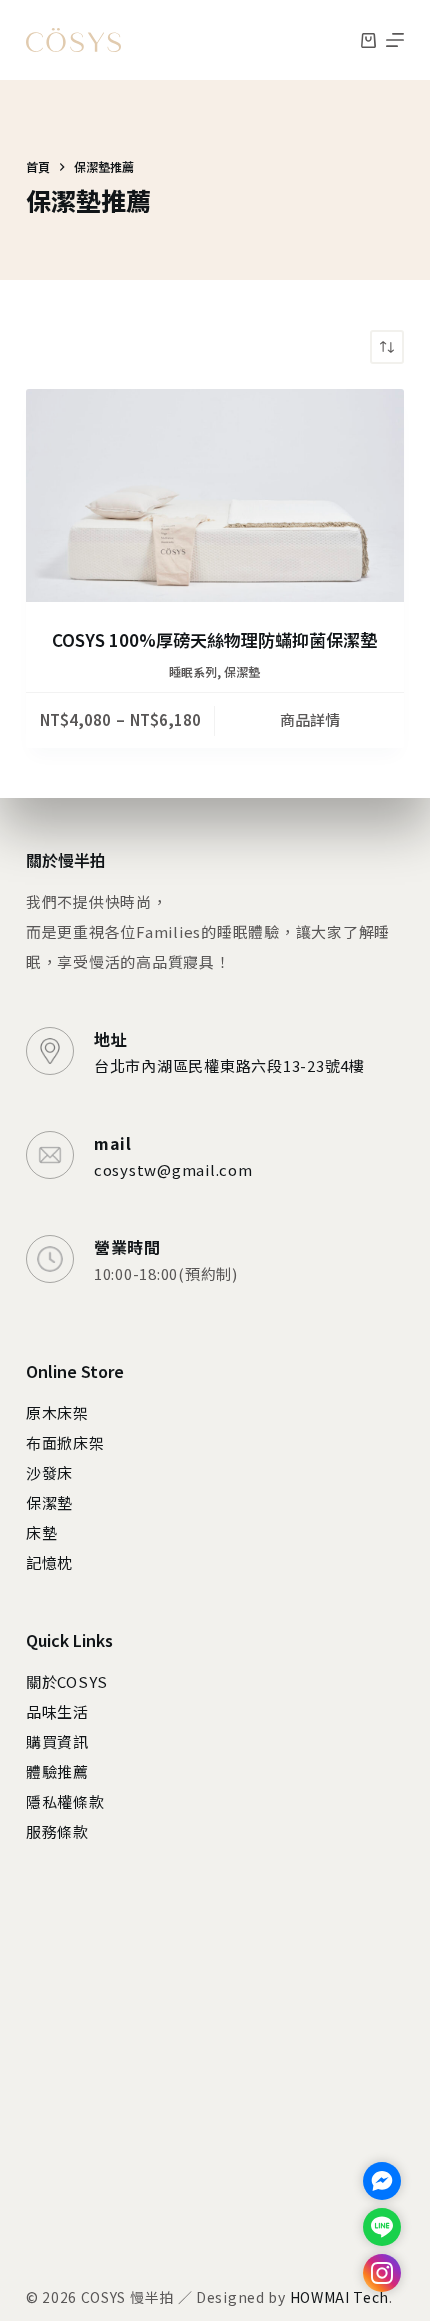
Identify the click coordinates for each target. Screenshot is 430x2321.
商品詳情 (310, 719)
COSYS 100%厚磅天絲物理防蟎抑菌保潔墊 (214, 639)
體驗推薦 (57, 1771)
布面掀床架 (65, 1442)
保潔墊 (242, 671)
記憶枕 (49, 1562)
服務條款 (57, 1831)
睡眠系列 (193, 671)
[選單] (395, 40)
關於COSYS (67, 1681)
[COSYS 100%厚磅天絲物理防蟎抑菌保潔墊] (215, 495)
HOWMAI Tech (340, 2297)
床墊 (42, 1532)
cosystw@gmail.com (173, 1169)
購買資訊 (57, 1741)
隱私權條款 (65, 1801)
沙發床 (49, 1472)
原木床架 (57, 1412)
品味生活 (57, 1711)
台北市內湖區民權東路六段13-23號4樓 (229, 1065)
